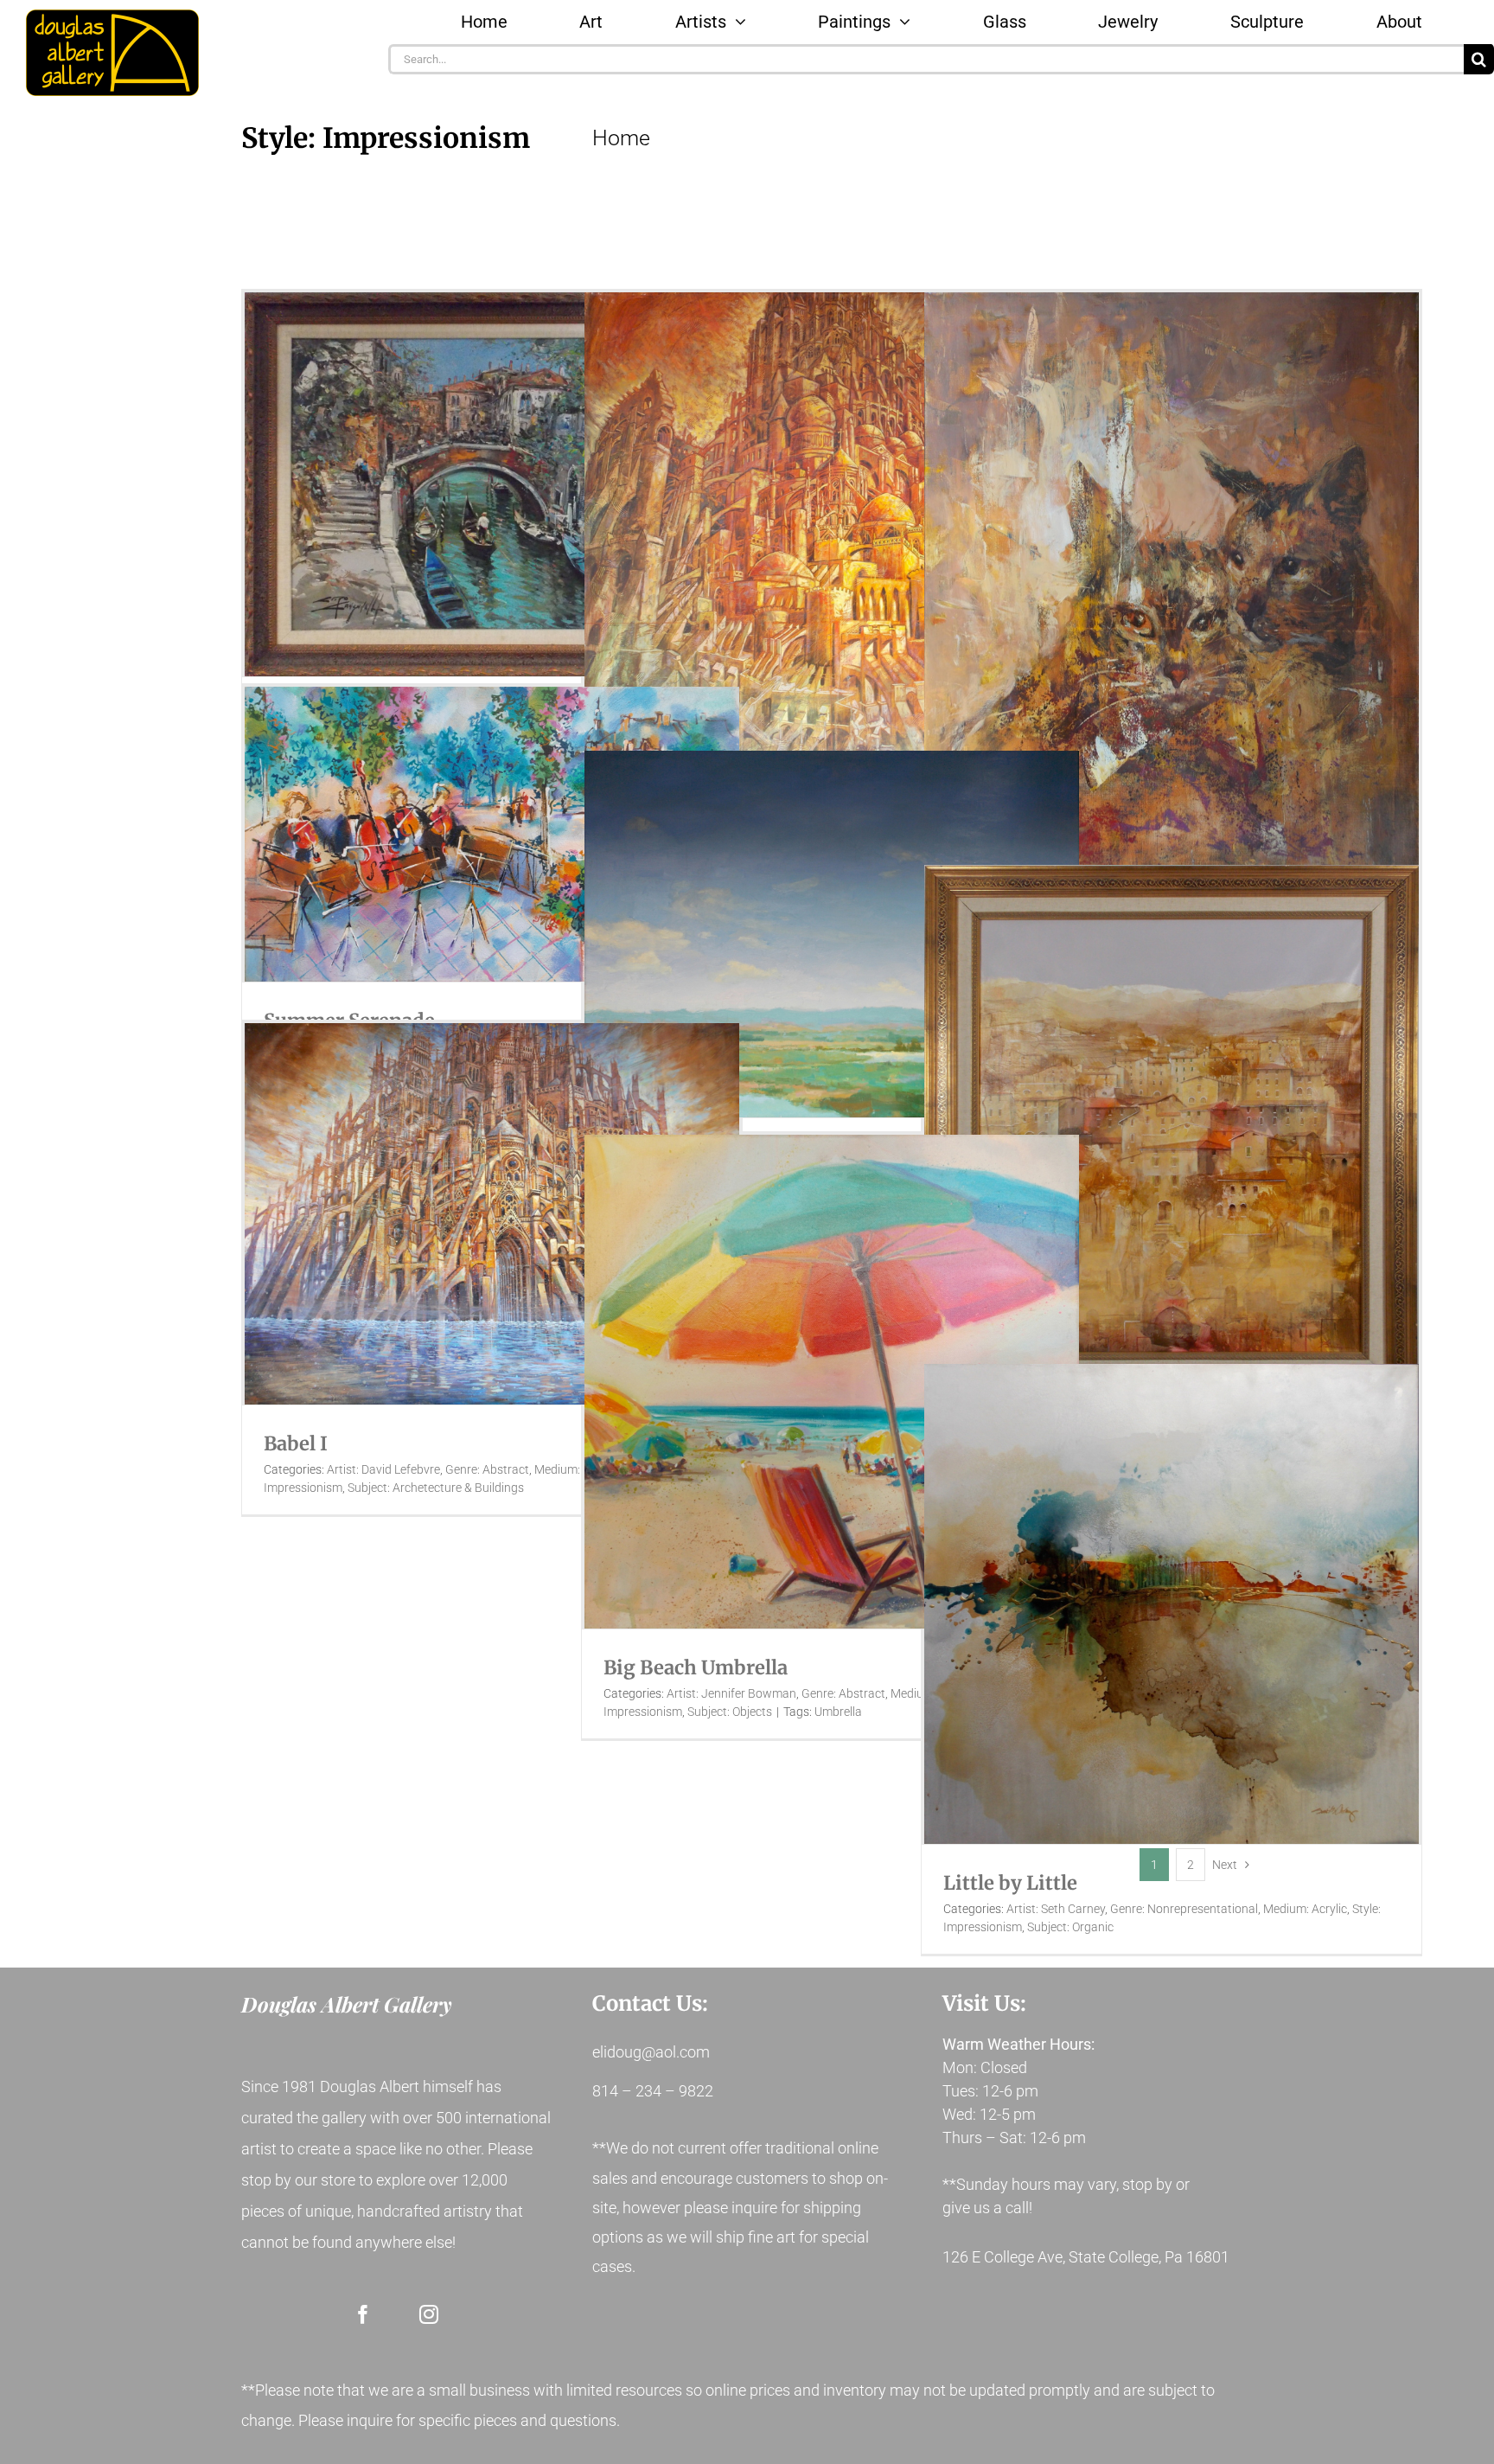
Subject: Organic (1070, 1927)
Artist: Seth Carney (1056, 1909)
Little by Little (1010, 1883)
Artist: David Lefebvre (383, 1469)
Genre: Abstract (487, 1469)
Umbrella (838, 1712)
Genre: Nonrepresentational (1184, 1909)
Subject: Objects (730, 1712)
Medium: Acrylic (1305, 1909)
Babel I (296, 1443)
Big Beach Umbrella (696, 1667)
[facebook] (363, 2314)
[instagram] (429, 2314)
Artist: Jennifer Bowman (731, 1693)
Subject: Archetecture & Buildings (436, 1488)
